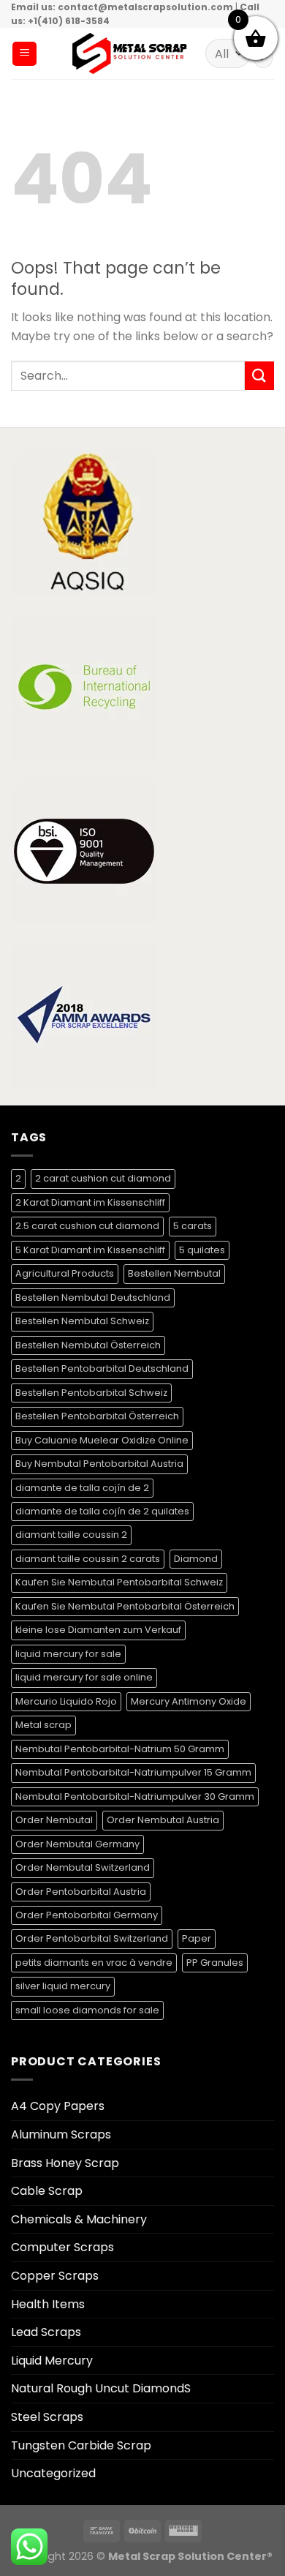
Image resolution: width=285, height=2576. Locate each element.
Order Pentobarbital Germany (87, 1915)
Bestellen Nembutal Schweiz (82, 1321)
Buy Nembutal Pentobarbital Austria (99, 1464)
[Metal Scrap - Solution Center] (130, 53)
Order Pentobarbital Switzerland (92, 1938)
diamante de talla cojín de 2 (82, 1488)
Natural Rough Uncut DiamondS (101, 2388)
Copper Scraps (55, 2276)
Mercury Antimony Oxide (189, 1701)
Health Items (48, 2304)
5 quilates (202, 1250)
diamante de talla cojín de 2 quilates (102, 1511)
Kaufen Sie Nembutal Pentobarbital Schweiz (119, 1582)
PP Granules (215, 1963)
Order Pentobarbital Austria (81, 1892)
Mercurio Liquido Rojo (66, 1701)
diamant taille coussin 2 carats (88, 1559)
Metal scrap (43, 1725)
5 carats (193, 1226)
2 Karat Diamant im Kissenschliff (90, 1202)
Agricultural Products (65, 1273)
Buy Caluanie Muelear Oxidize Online (102, 1440)
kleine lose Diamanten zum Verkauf (98, 1630)
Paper (197, 1938)
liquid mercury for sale (68, 1654)
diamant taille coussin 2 (71, 1535)
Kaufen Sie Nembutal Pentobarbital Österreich (125, 1606)
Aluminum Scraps (61, 2134)
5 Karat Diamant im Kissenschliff (90, 1250)
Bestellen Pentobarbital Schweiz (91, 1393)
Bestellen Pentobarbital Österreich (97, 1416)
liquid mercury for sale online (84, 1677)
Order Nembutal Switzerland (83, 1867)
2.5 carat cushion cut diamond (87, 1226)
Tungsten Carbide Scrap (81, 2445)
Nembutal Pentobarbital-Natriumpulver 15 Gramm (133, 1772)
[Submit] (259, 376)
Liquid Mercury (52, 2361)
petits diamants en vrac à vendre (94, 1963)
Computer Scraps (62, 2247)
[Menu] (24, 54)
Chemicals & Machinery (79, 2219)
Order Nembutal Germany (77, 1844)
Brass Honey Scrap (65, 2163)
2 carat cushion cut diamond (103, 1178)
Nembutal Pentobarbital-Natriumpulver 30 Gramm (135, 1796)
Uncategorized (53, 2473)
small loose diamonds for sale (87, 2010)
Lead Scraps (46, 2332)
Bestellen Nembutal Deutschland (93, 1298)
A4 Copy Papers (58, 2106)
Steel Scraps (47, 2417)
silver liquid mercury (63, 1986)
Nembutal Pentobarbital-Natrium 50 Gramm (120, 1749)
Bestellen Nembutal (174, 1273)
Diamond (196, 1559)
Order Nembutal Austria (163, 1820)
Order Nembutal (54, 1820)
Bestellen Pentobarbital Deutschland (102, 1368)
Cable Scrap (47, 2191)
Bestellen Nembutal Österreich (88, 1345)
